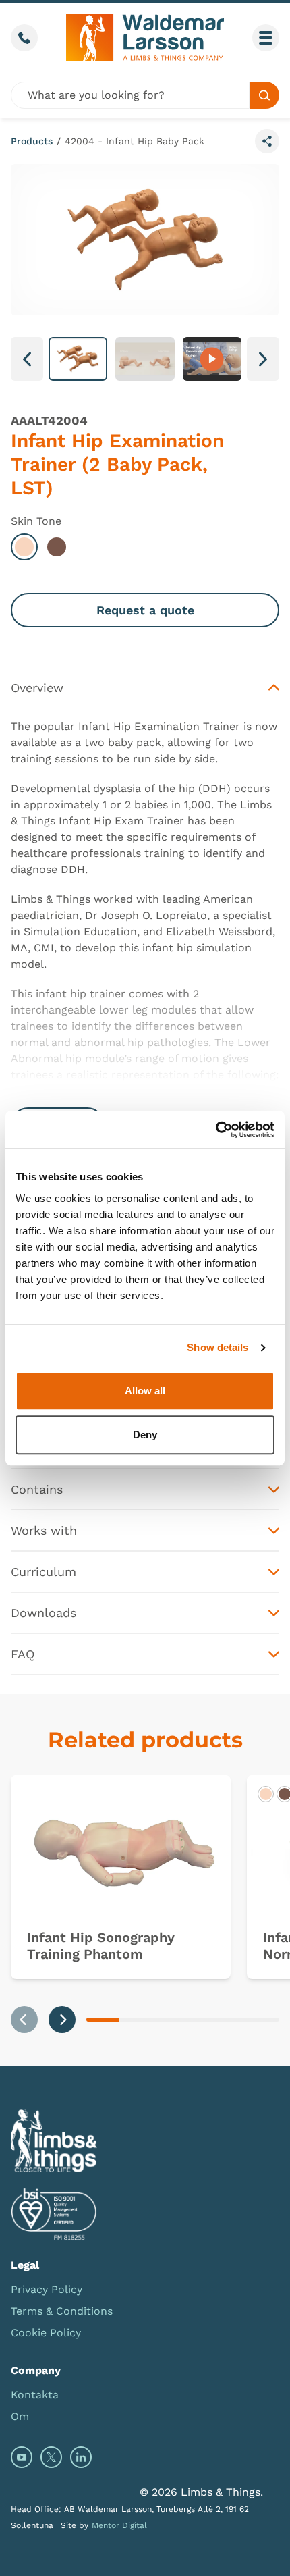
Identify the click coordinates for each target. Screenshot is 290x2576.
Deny (145, 1435)
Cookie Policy (46, 2333)
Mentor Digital (119, 2525)
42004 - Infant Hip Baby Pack (135, 141)
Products (32, 141)
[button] (78, 359)
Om (20, 2416)
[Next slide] (62, 2020)
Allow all (145, 1391)
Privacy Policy (47, 2289)
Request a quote (145, 610)
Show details (217, 1347)
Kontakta (35, 2395)
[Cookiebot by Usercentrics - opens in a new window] (215, 1130)
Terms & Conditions (62, 2311)
